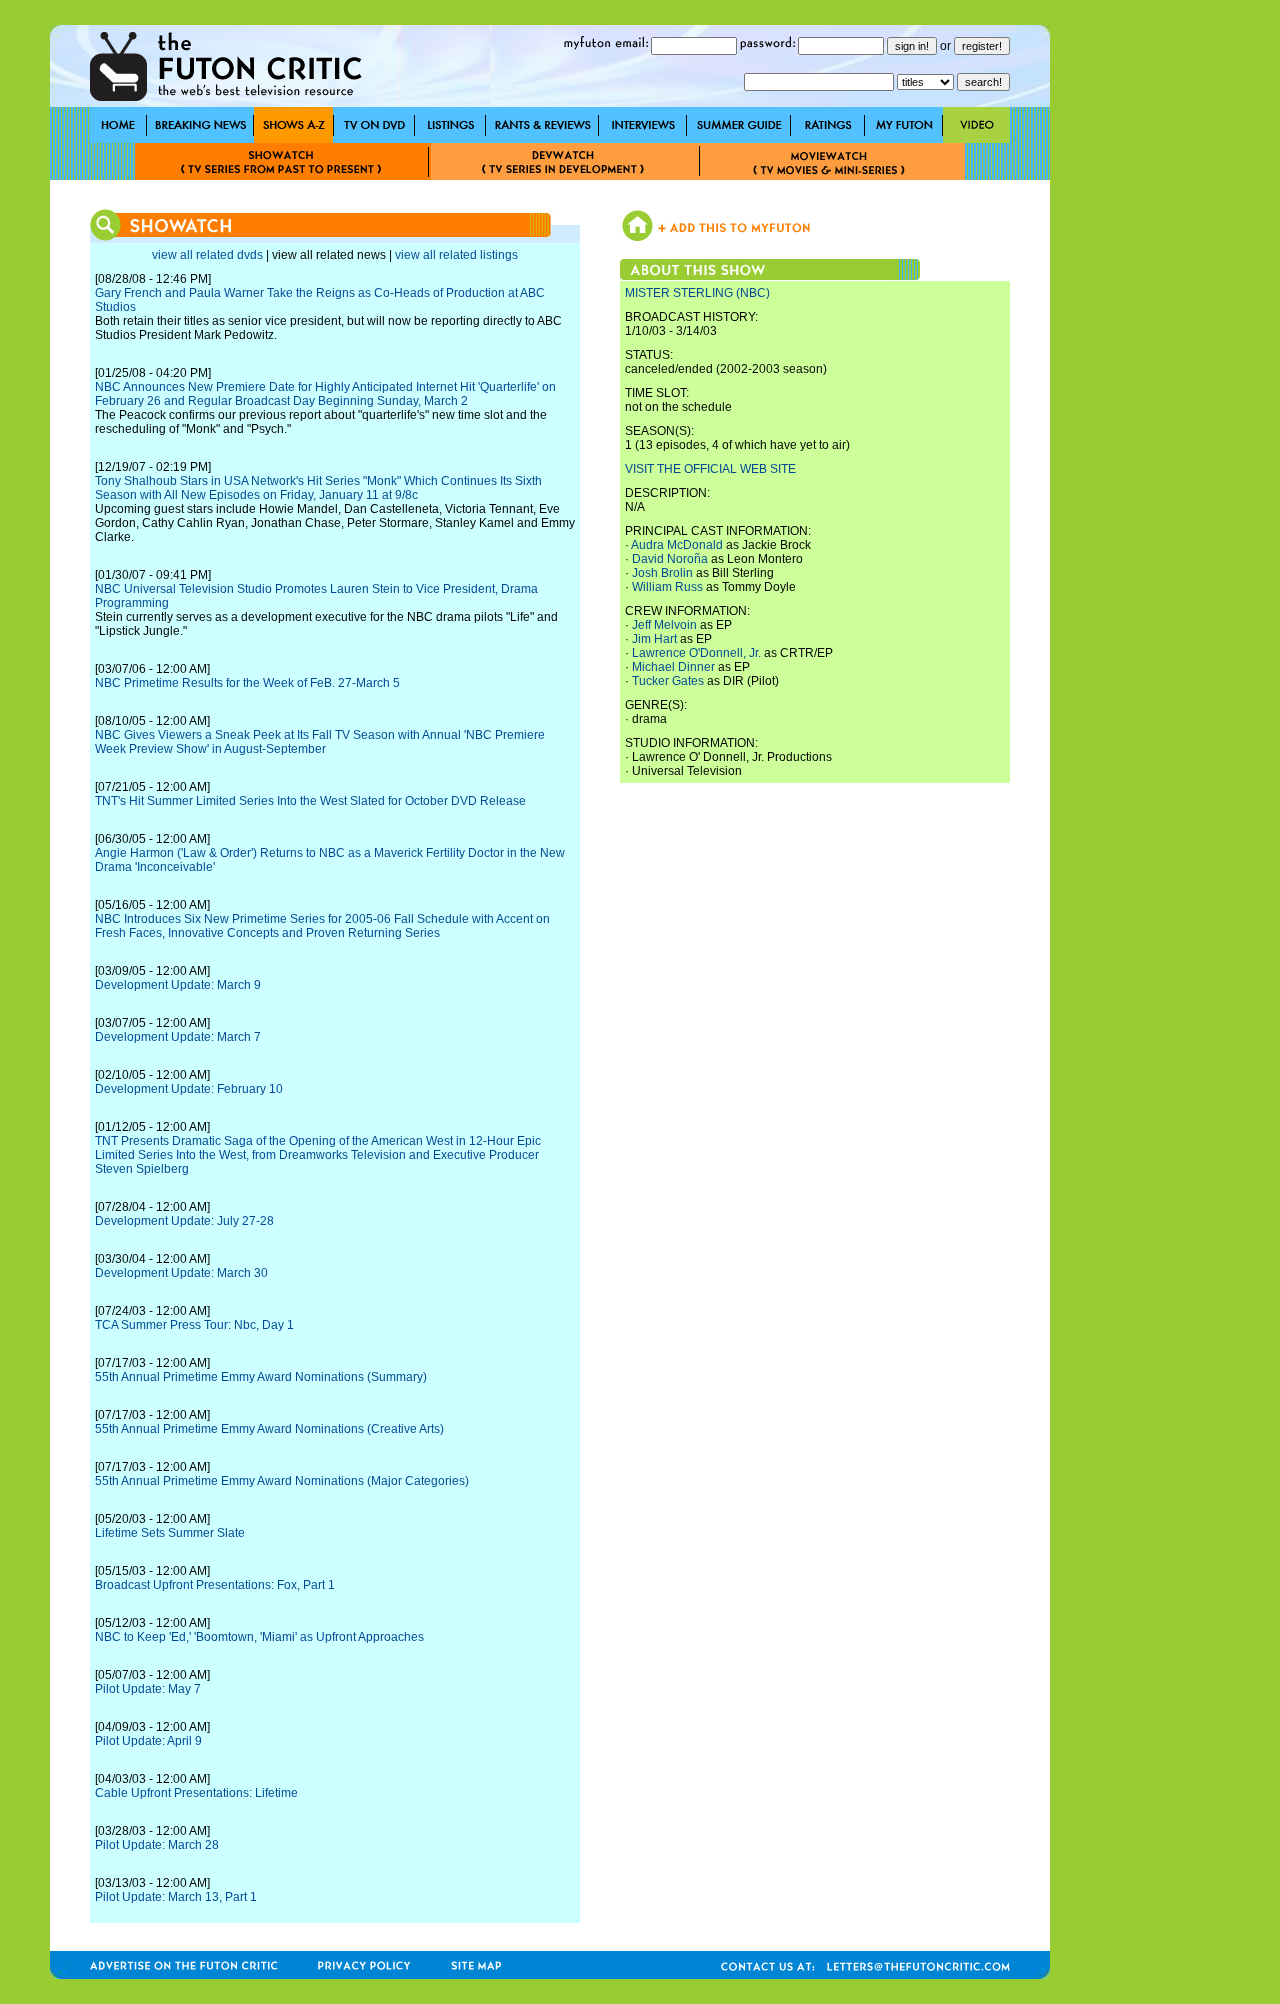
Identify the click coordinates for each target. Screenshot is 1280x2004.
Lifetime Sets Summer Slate (170, 1533)
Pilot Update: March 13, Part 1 (176, 1897)
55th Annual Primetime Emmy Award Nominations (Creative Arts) (269, 1429)
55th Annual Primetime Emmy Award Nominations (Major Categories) (282, 1481)
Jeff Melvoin (664, 625)
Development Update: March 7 (178, 1037)
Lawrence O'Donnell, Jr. (696, 653)
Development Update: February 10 (189, 1089)
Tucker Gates (668, 681)
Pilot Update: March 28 (157, 1845)
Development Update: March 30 (181, 1273)
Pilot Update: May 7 (148, 1689)
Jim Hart (654, 639)
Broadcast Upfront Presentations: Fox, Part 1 (215, 1585)
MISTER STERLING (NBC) (697, 293)
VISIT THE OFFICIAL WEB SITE (710, 469)
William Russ (667, 587)
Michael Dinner (673, 667)
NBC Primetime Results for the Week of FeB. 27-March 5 (247, 683)
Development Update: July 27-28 (184, 1221)
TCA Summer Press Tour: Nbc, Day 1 (194, 1325)
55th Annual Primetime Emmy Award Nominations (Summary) (261, 1377)
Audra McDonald (677, 545)
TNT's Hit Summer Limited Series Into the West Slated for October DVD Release (310, 801)
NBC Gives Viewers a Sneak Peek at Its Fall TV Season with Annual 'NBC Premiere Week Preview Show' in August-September (320, 742)
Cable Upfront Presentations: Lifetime (196, 1793)
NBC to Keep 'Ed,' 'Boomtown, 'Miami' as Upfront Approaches (259, 1637)
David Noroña (670, 559)
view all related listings (456, 255)
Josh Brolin (662, 573)
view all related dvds (207, 255)
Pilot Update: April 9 (148, 1741)
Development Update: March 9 (178, 985)
